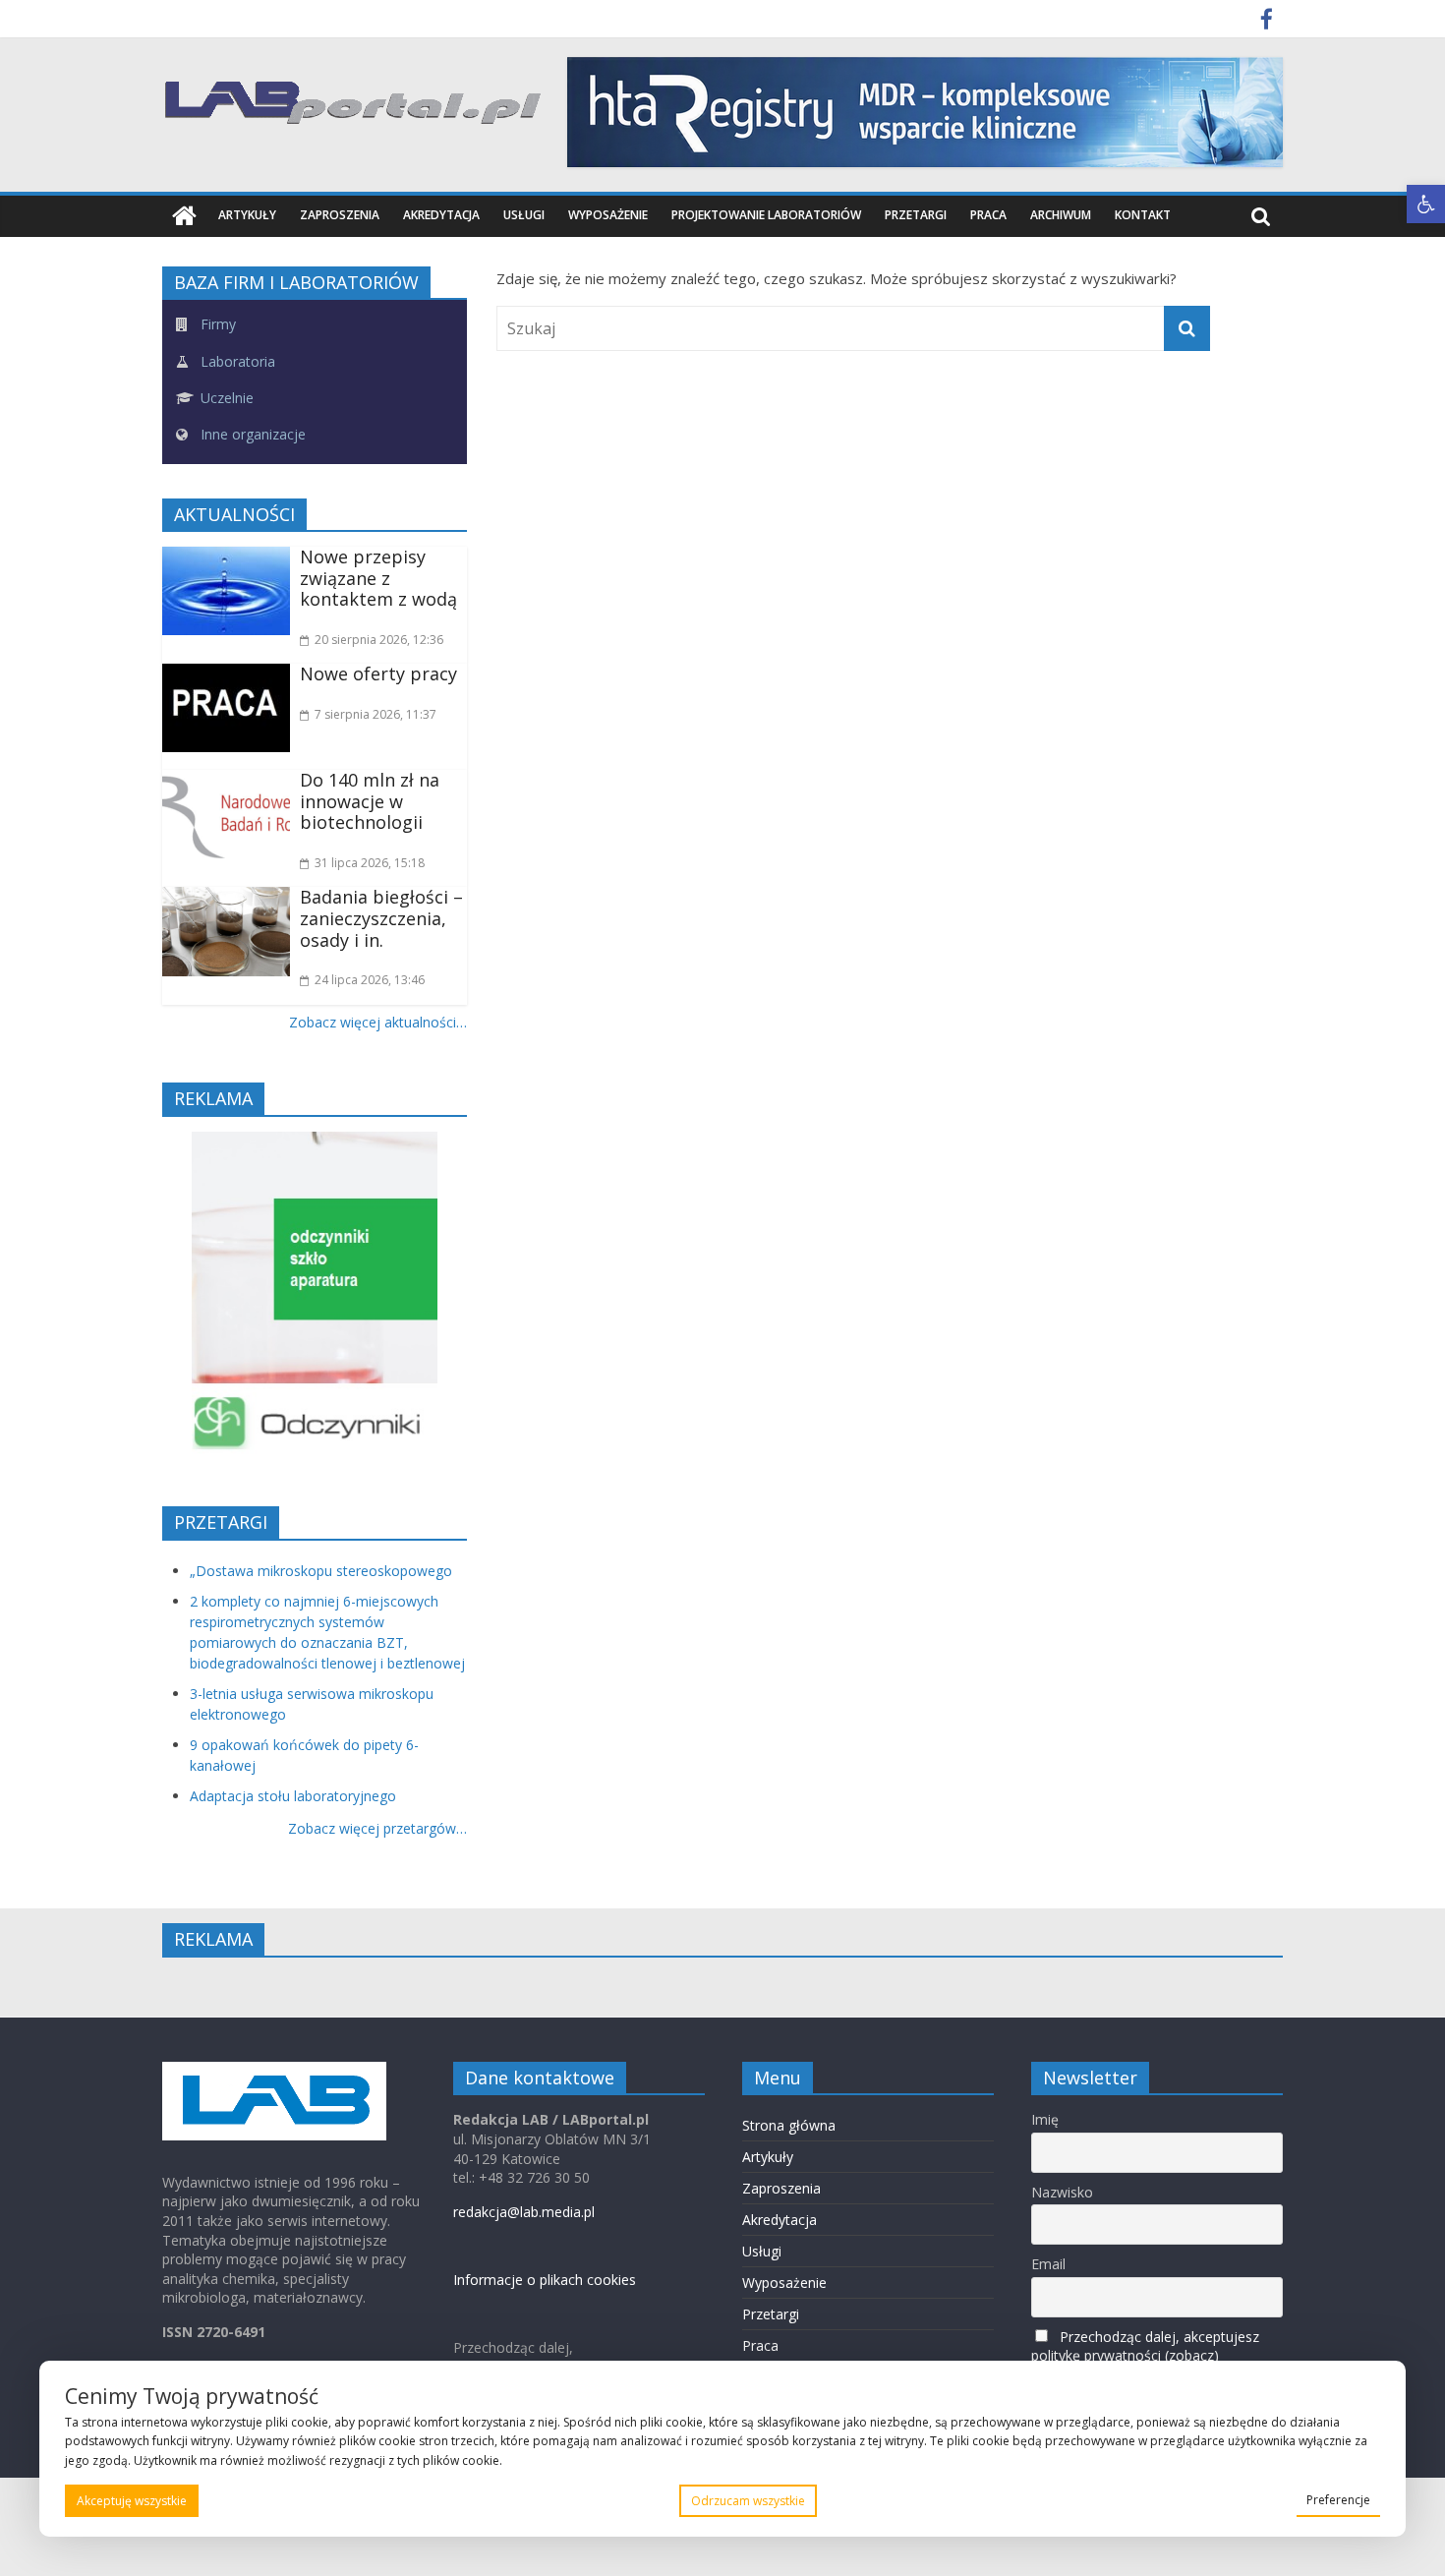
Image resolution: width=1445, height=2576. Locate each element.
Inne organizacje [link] (251, 434)
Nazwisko (1062, 2192)
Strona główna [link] (789, 2125)
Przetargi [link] (916, 215)
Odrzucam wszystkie (748, 2501)
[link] (1426, 204)
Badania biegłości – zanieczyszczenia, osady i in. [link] (381, 918)
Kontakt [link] (1143, 215)
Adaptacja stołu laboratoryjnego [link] (293, 1796)
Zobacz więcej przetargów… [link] (377, 1828)
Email (1048, 2264)
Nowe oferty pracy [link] (378, 673)
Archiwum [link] (1061, 215)
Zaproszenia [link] (340, 215)
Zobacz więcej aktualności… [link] (378, 1022)
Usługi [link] (524, 215)
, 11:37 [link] (376, 714)
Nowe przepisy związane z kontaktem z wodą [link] (378, 578)
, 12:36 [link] (379, 640)
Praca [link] (988, 215)
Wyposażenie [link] (608, 215)
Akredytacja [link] (441, 215)
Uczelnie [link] (225, 398)
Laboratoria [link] (236, 361)
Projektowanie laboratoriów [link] (766, 215)
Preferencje (1338, 2500)
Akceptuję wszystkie (132, 2501)
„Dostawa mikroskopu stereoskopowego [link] (321, 1571)
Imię (1045, 2119)
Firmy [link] (216, 324)
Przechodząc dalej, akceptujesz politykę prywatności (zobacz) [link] (1145, 2346)
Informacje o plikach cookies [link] (545, 2280)
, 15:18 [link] (370, 863)
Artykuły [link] (247, 215)
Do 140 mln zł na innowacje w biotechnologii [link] (370, 801)
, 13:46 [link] (370, 980)
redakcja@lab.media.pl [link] (524, 2212)
